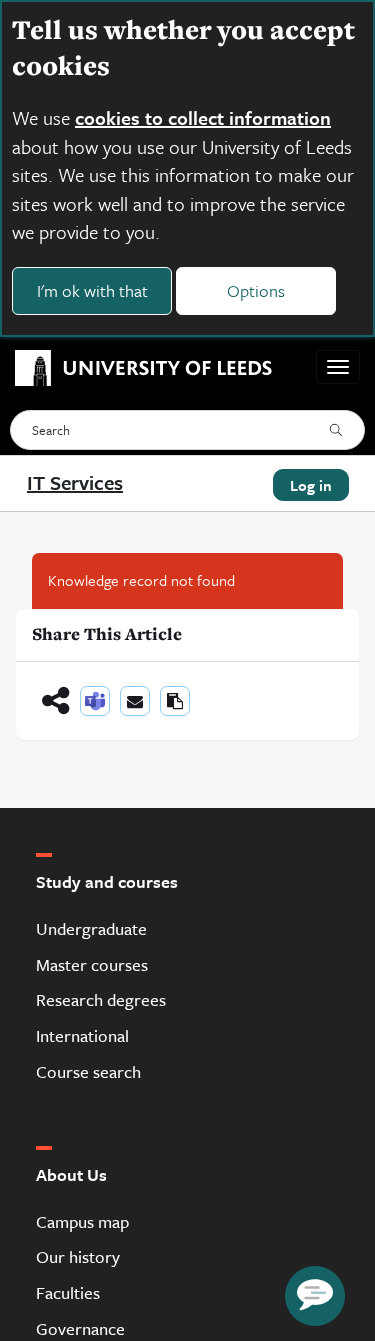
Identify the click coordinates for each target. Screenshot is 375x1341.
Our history (78, 1256)
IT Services (75, 482)
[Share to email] (135, 701)
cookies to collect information (203, 117)
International (82, 1035)
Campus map (82, 1221)
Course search (88, 1071)
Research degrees (101, 999)
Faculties (68, 1292)
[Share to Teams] (95, 701)
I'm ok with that (92, 290)
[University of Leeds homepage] (136, 367)
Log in (311, 485)
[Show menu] (338, 367)
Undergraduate (91, 928)
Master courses (92, 964)
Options (256, 290)
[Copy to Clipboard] (175, 701)
